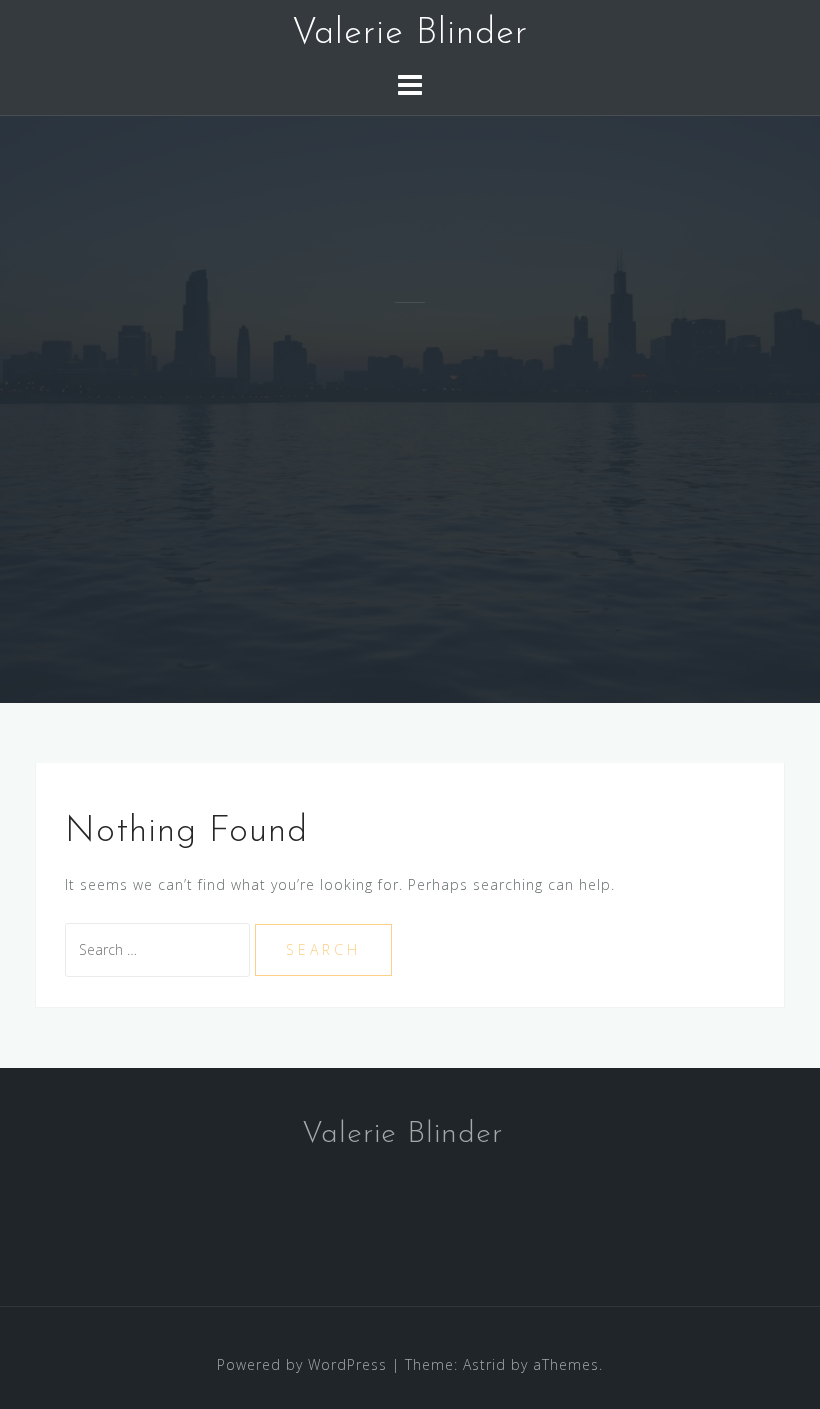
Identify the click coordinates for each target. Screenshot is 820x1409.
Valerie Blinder (410, 34)
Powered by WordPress (302, 1364)
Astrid (484, 1364)
